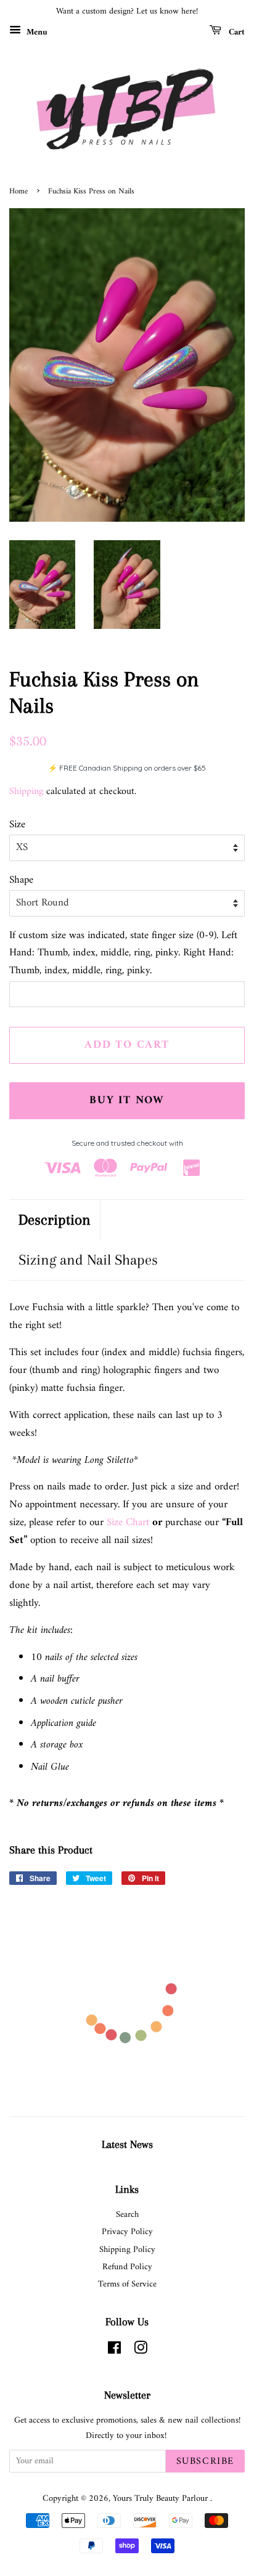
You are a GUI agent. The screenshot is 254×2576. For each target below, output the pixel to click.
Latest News (127, 2144)
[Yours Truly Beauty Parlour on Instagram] (141, 2351)
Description (55, 1220)
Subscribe (205, 2461)
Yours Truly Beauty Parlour (162, 2499)
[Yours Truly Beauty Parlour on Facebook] (114, 2351)
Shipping (26, 792)
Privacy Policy (127, 2232)
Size (17, 825)
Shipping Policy (127, 2250)
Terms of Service (127, 2284)
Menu (36, 32)
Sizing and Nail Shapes (88, 1260)
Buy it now (127, 1100)
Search (127, 2215)
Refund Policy (127, 2267)
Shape (21, 881)
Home (18, 192)
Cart (236, 32)
